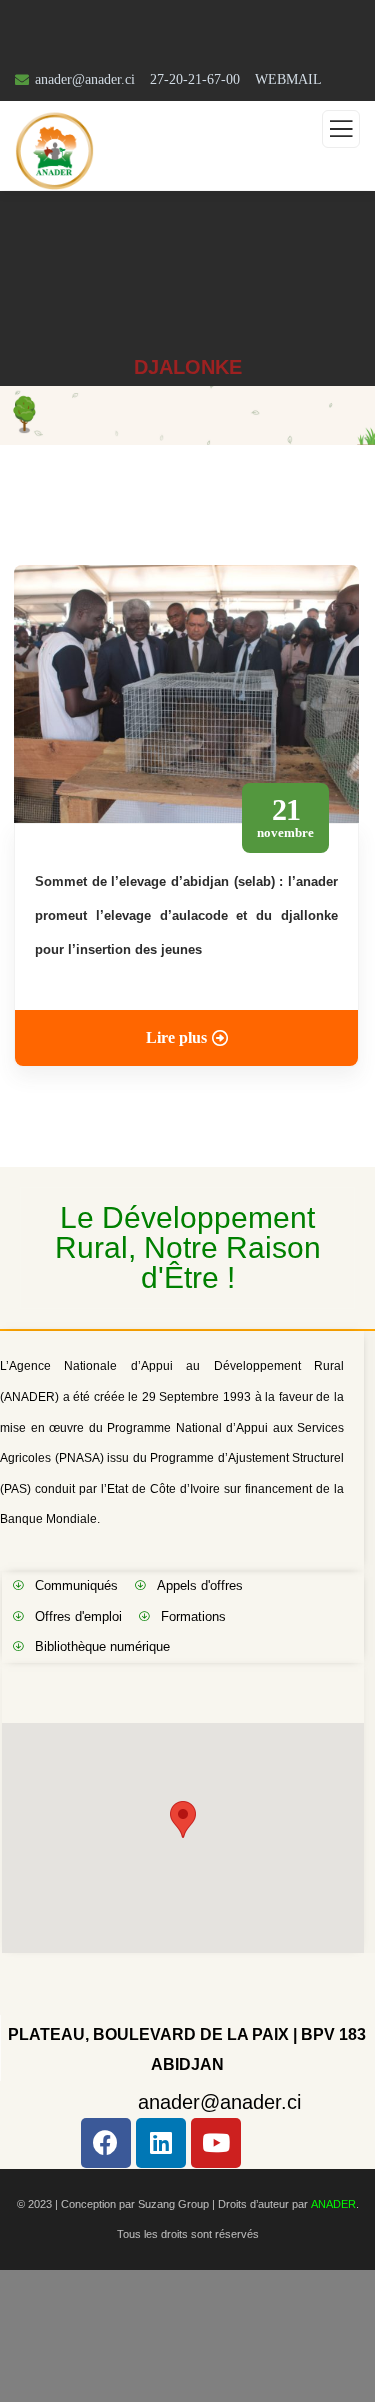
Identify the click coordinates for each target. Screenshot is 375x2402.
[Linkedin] (161, 2143)
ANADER (333, 2204)
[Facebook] (106, 2143)
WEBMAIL (288, 79)
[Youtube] (216, 2143)
